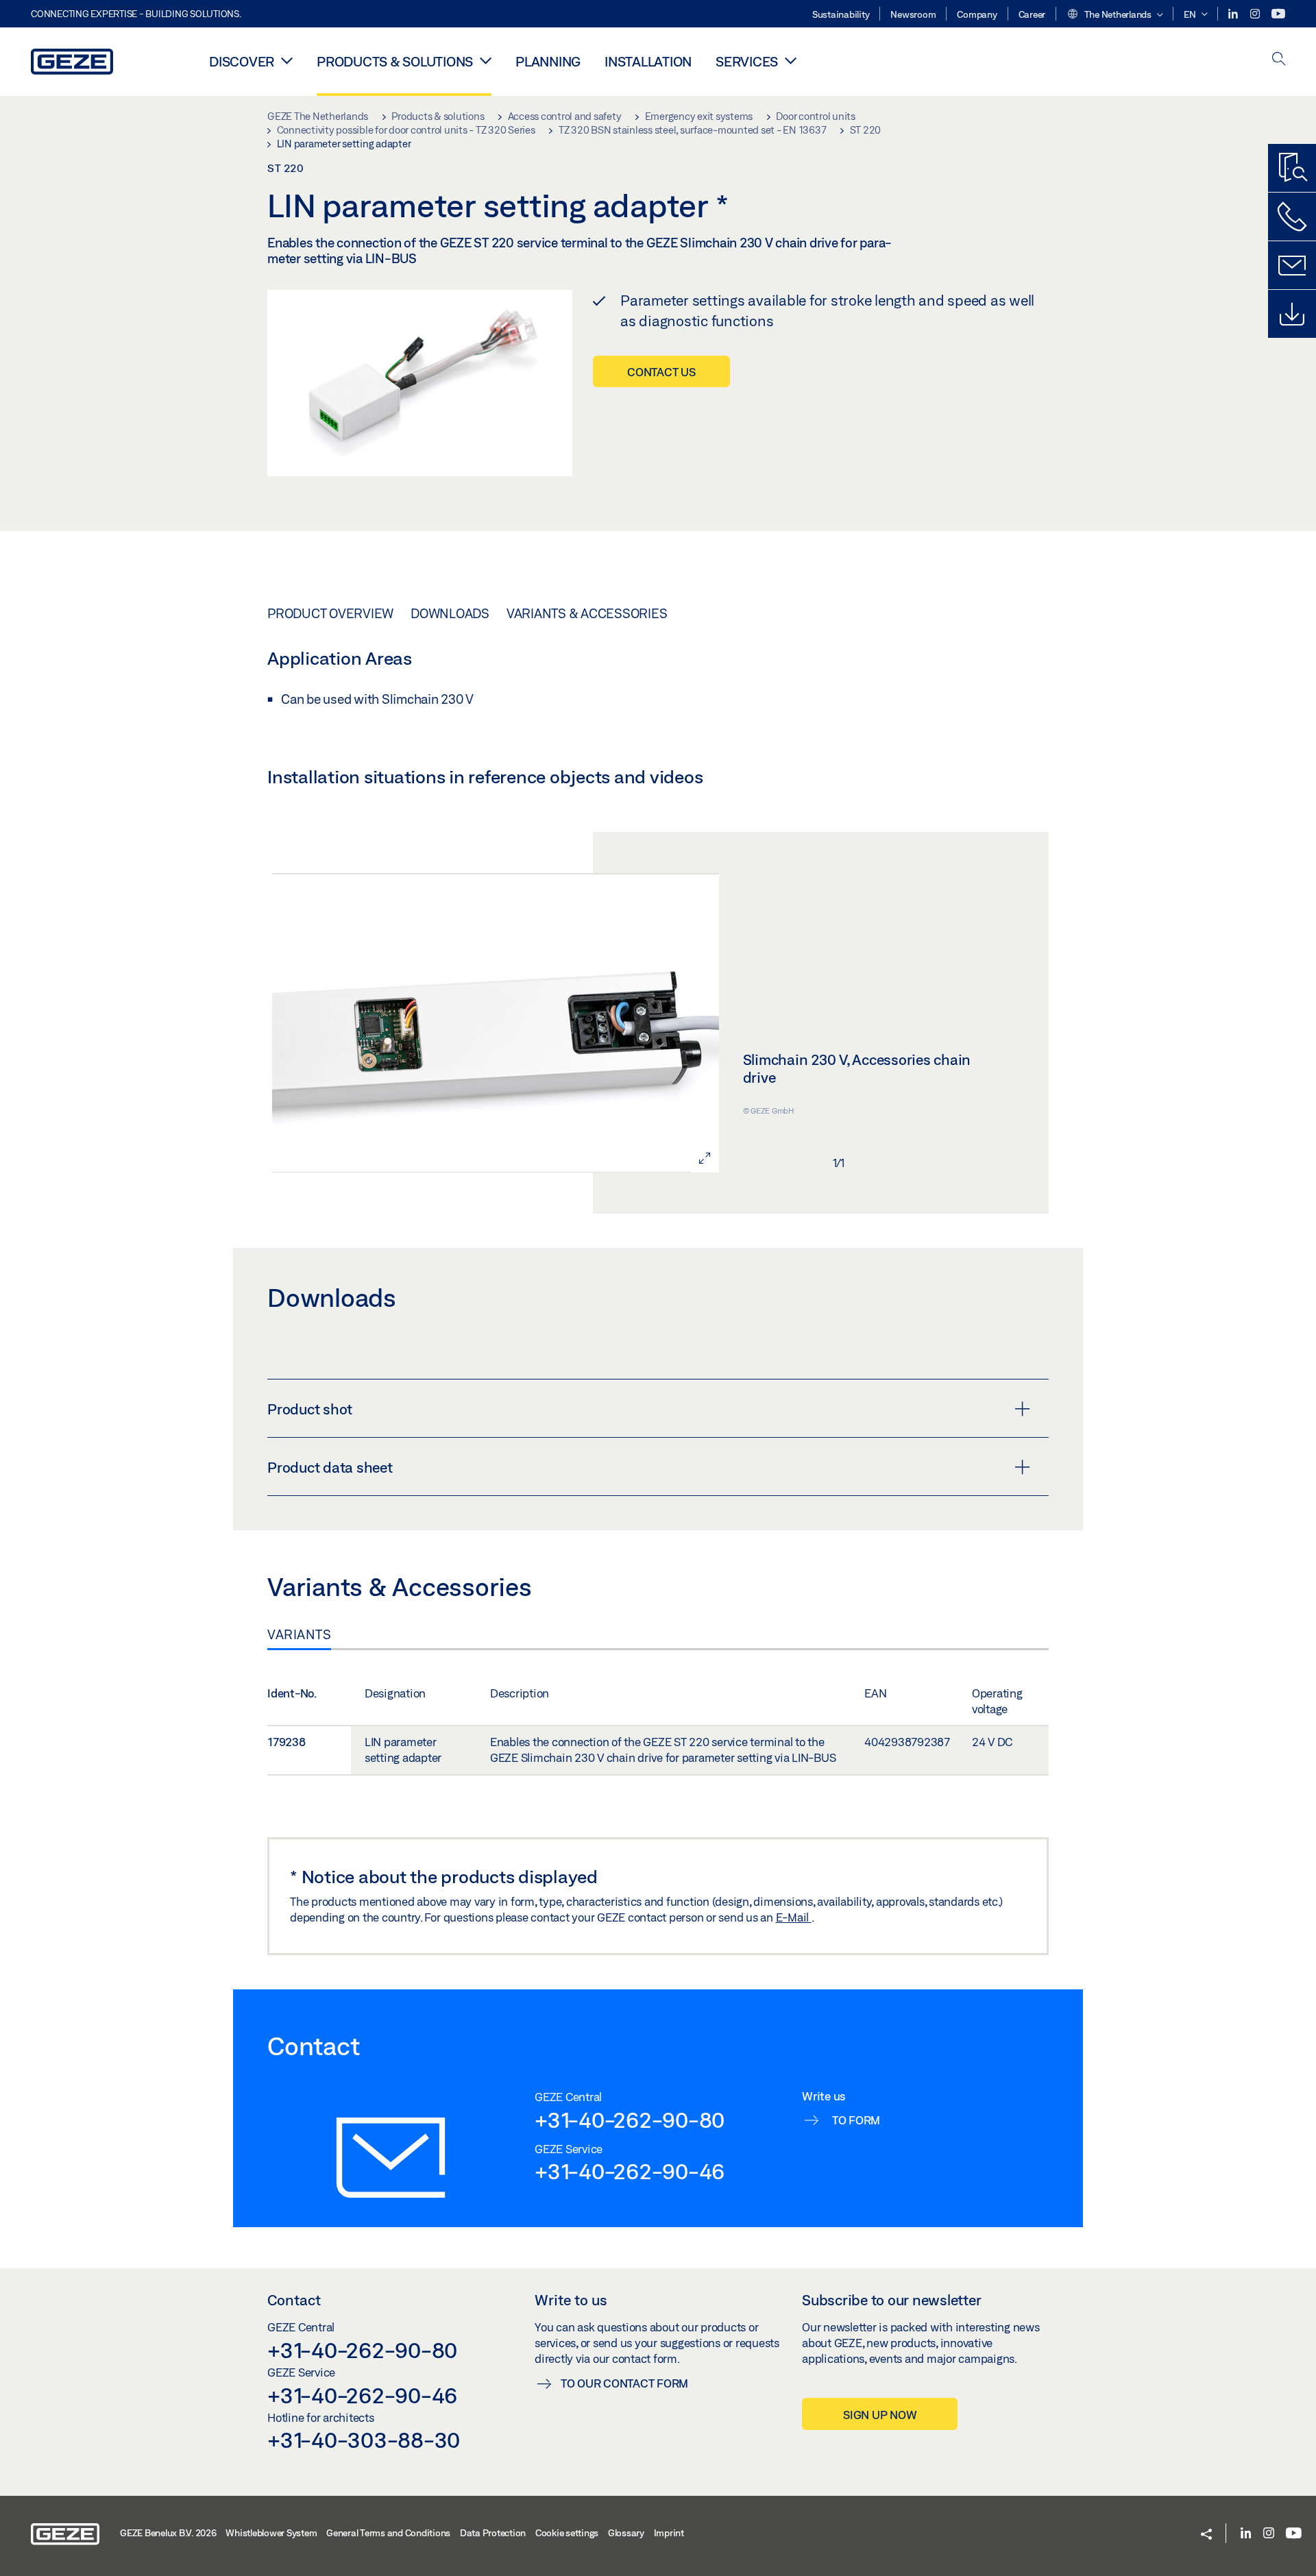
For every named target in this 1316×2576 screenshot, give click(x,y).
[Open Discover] (287, 60)
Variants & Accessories (587, 613)
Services (747, 61)
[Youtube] (1278, 14)
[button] (1114, 15)
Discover (242, 61)
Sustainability (841, 14)
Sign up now (880, 2415)
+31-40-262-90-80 (630, 2120)
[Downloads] (1292, 314)
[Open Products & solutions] (486, 60)
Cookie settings (567, 2533)
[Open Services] (791, 60)
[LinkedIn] (1234, 14)
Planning (548, 61)
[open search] (1279, 60)
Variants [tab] (299, 1634)
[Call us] (1292, 217)
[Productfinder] (1292, 168)
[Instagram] (1256, 14)
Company (977, 14)
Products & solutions (395, 61)
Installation (648, 61)
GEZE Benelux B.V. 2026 (168, 2533)
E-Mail (794, 1917)
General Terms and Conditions (388, 2533)
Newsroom (913, 14)
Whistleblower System (271, 2533)
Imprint (669, 2533)
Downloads (450, 613)
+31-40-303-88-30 (364, 2440)
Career (1032, 14)
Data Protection (493, 2533)
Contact (294, 2300)
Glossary (626, 2533)
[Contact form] (1292, 265)
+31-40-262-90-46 (630, 2171)
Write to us (571, 2300)
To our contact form (624, 2383)
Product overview (330, 613)
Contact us (661, 372)
